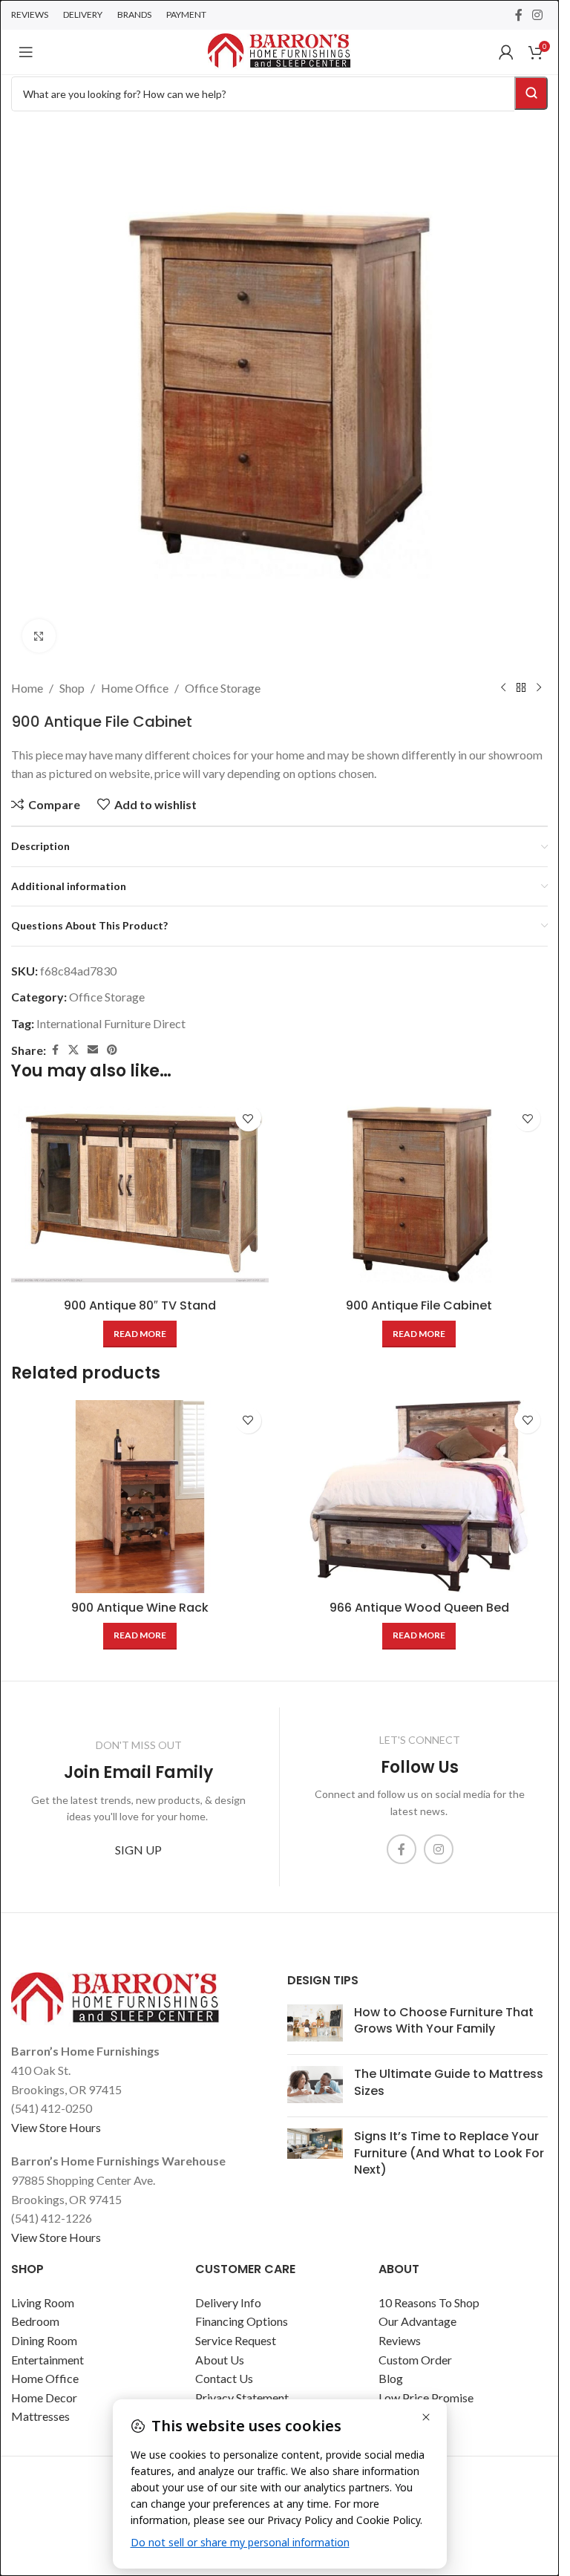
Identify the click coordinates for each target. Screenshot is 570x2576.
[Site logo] (279, 50)
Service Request (236, 2340)
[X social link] (73, 1050)
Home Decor (44, 2397)
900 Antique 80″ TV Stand (140, 1305)
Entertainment (47, 2360)
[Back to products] (521, 688)
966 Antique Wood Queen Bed (419, 1608)
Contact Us (224, 2378)
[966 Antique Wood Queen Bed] (420, 1497)
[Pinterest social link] (112, 1050)
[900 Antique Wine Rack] (140, 1497)
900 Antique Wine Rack (140, 1608)
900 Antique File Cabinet (419, 1305)
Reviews (400, 2340)
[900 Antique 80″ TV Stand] (140, 1194)
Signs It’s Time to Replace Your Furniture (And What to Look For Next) (449, 2153)
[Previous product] (503, 688)
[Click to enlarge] (39, 636)
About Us (220, 2360)
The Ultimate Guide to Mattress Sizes (449, 2082)
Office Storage (223, 688)
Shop (72, 688)
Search (531, 93)
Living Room (43, 2302)
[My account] (506, 52)
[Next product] (539, 688)
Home (27, 688)
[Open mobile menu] (26, 52)
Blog (391, 2378)
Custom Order (415, 2360)
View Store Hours (56, 2127)
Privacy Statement (242, 2397)
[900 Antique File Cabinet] (420, 1194)
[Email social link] (93, 1050)
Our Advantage (417, 2321)
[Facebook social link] (519, 15)
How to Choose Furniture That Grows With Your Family (444, 2020)
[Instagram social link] (538, 15)
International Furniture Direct (111, 1023)
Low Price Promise (426, 2397)
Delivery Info (228, 2302)
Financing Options (242, 2321)
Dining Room (44, 2340)
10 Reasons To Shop (429, 2302)
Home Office (135, 688)
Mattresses (40, 2416)
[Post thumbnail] (315, 2024)
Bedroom (35, 2321)
